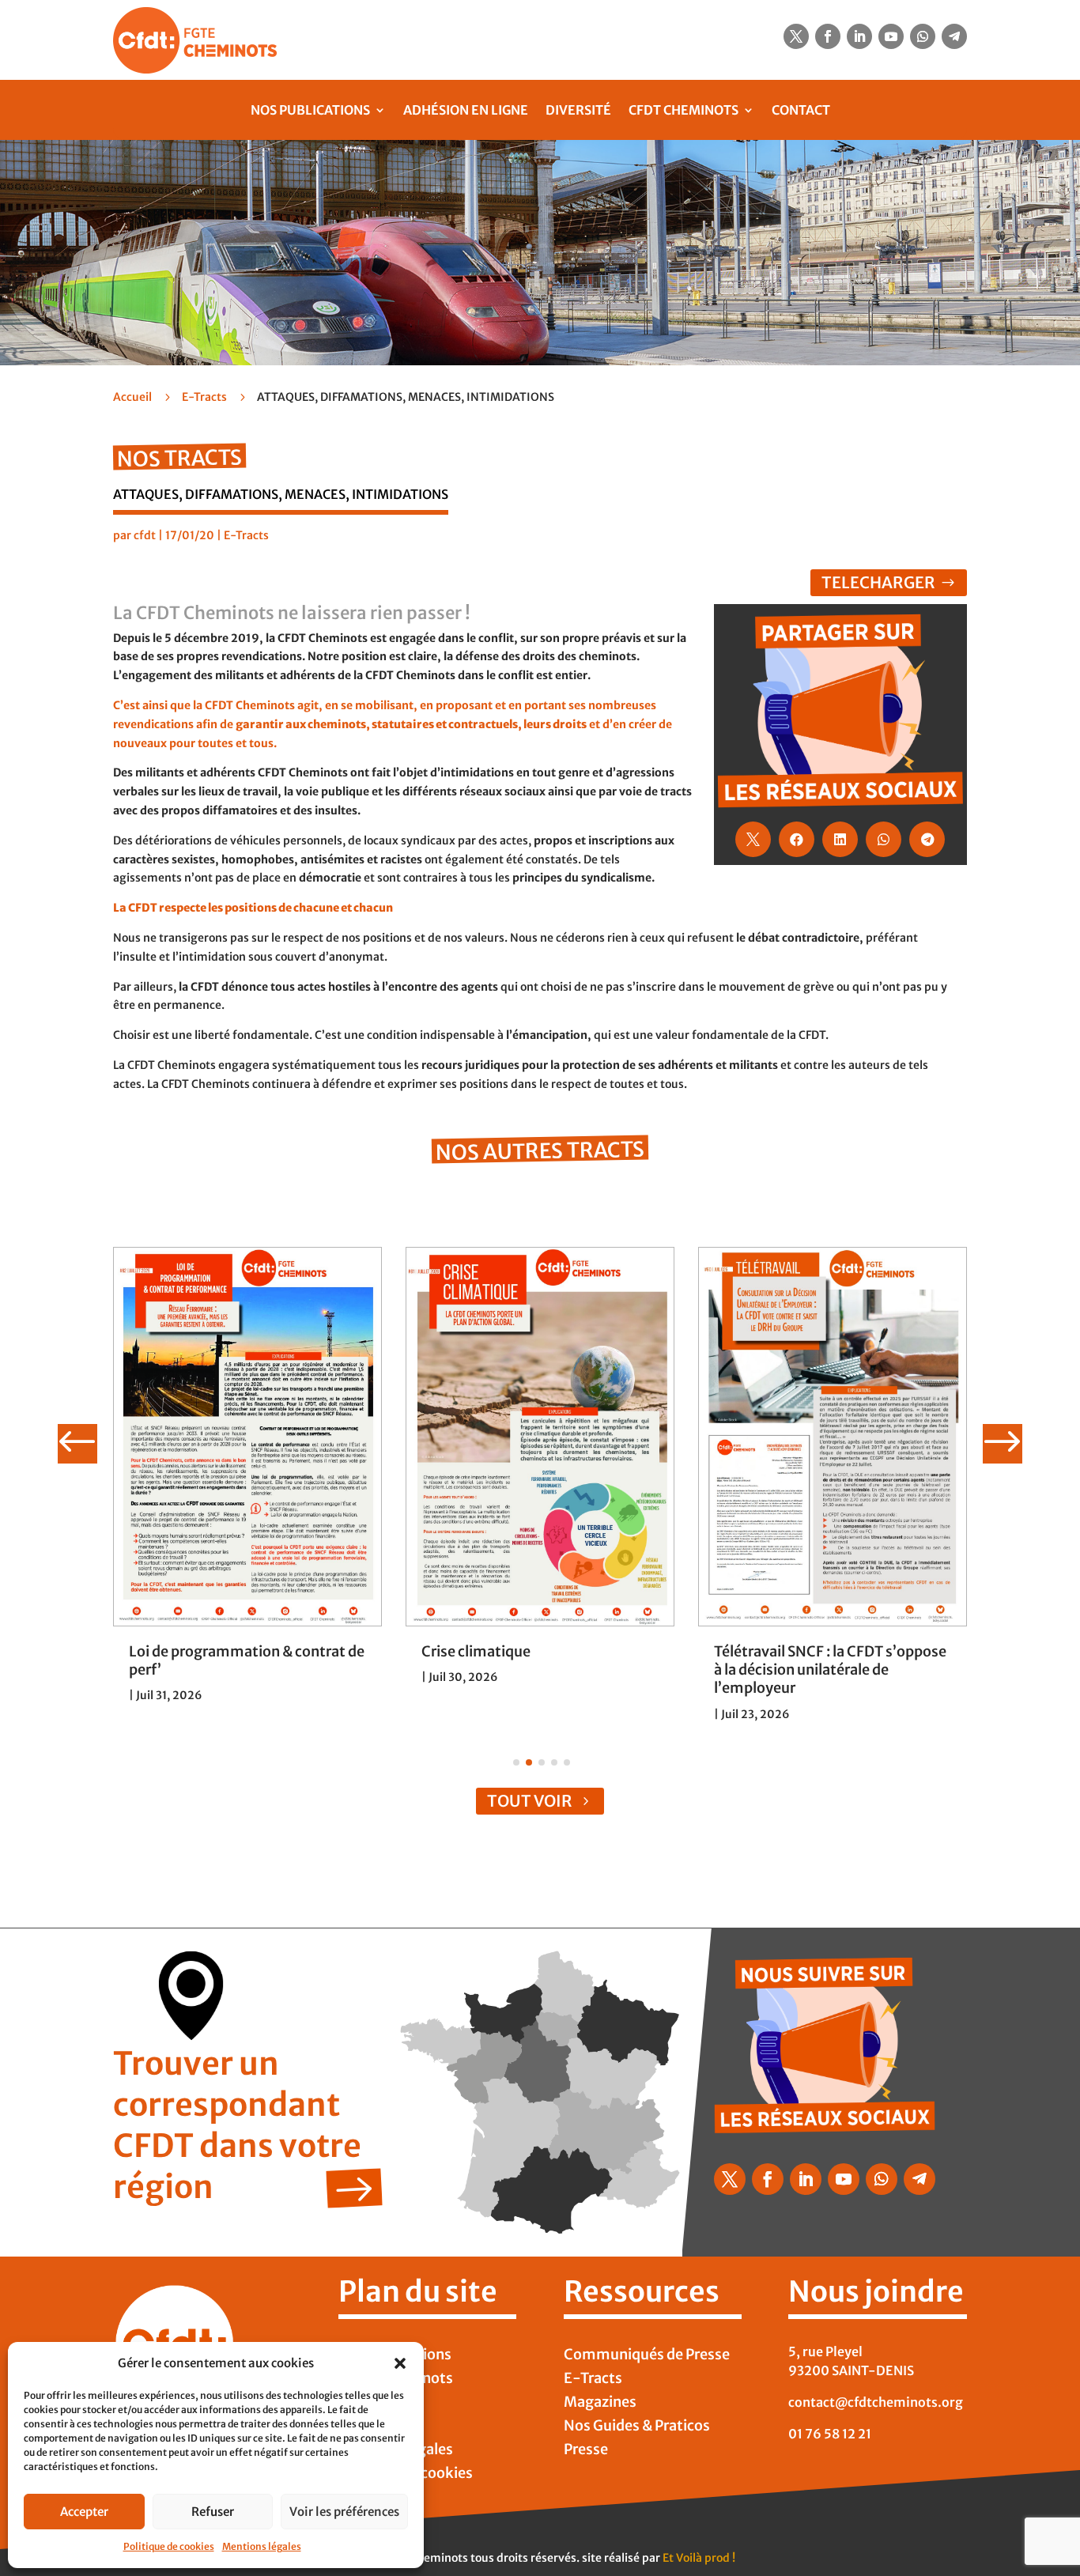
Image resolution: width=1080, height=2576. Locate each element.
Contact (801, 110)
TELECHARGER (878, 582)
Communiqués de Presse (647, 2356)
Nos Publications (310, 110)
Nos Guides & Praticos (637, 2427)
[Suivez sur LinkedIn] (859, 36)
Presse (586, 2451)
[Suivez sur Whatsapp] (923, 36)
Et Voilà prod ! (699, 2558)
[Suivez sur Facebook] (828, 36)
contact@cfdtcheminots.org (876, 2402)
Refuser (213, 2512)
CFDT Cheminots (683, 110)
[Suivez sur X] (796, 36)
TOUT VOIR (530, 1801)
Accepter (84, 2512)
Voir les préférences (344, 2512)
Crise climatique (476, 1651)
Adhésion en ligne (466, 110)
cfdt (145, 535)
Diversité (578, 110)
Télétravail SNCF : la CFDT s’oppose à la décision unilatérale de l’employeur (830, 1670)
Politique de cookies (169, 2546)
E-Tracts (204, 397)
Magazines (600, 2404)
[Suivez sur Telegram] (954, 36)
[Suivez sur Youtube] (891, 36)
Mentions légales (262, 2546)
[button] (400, 2363)
